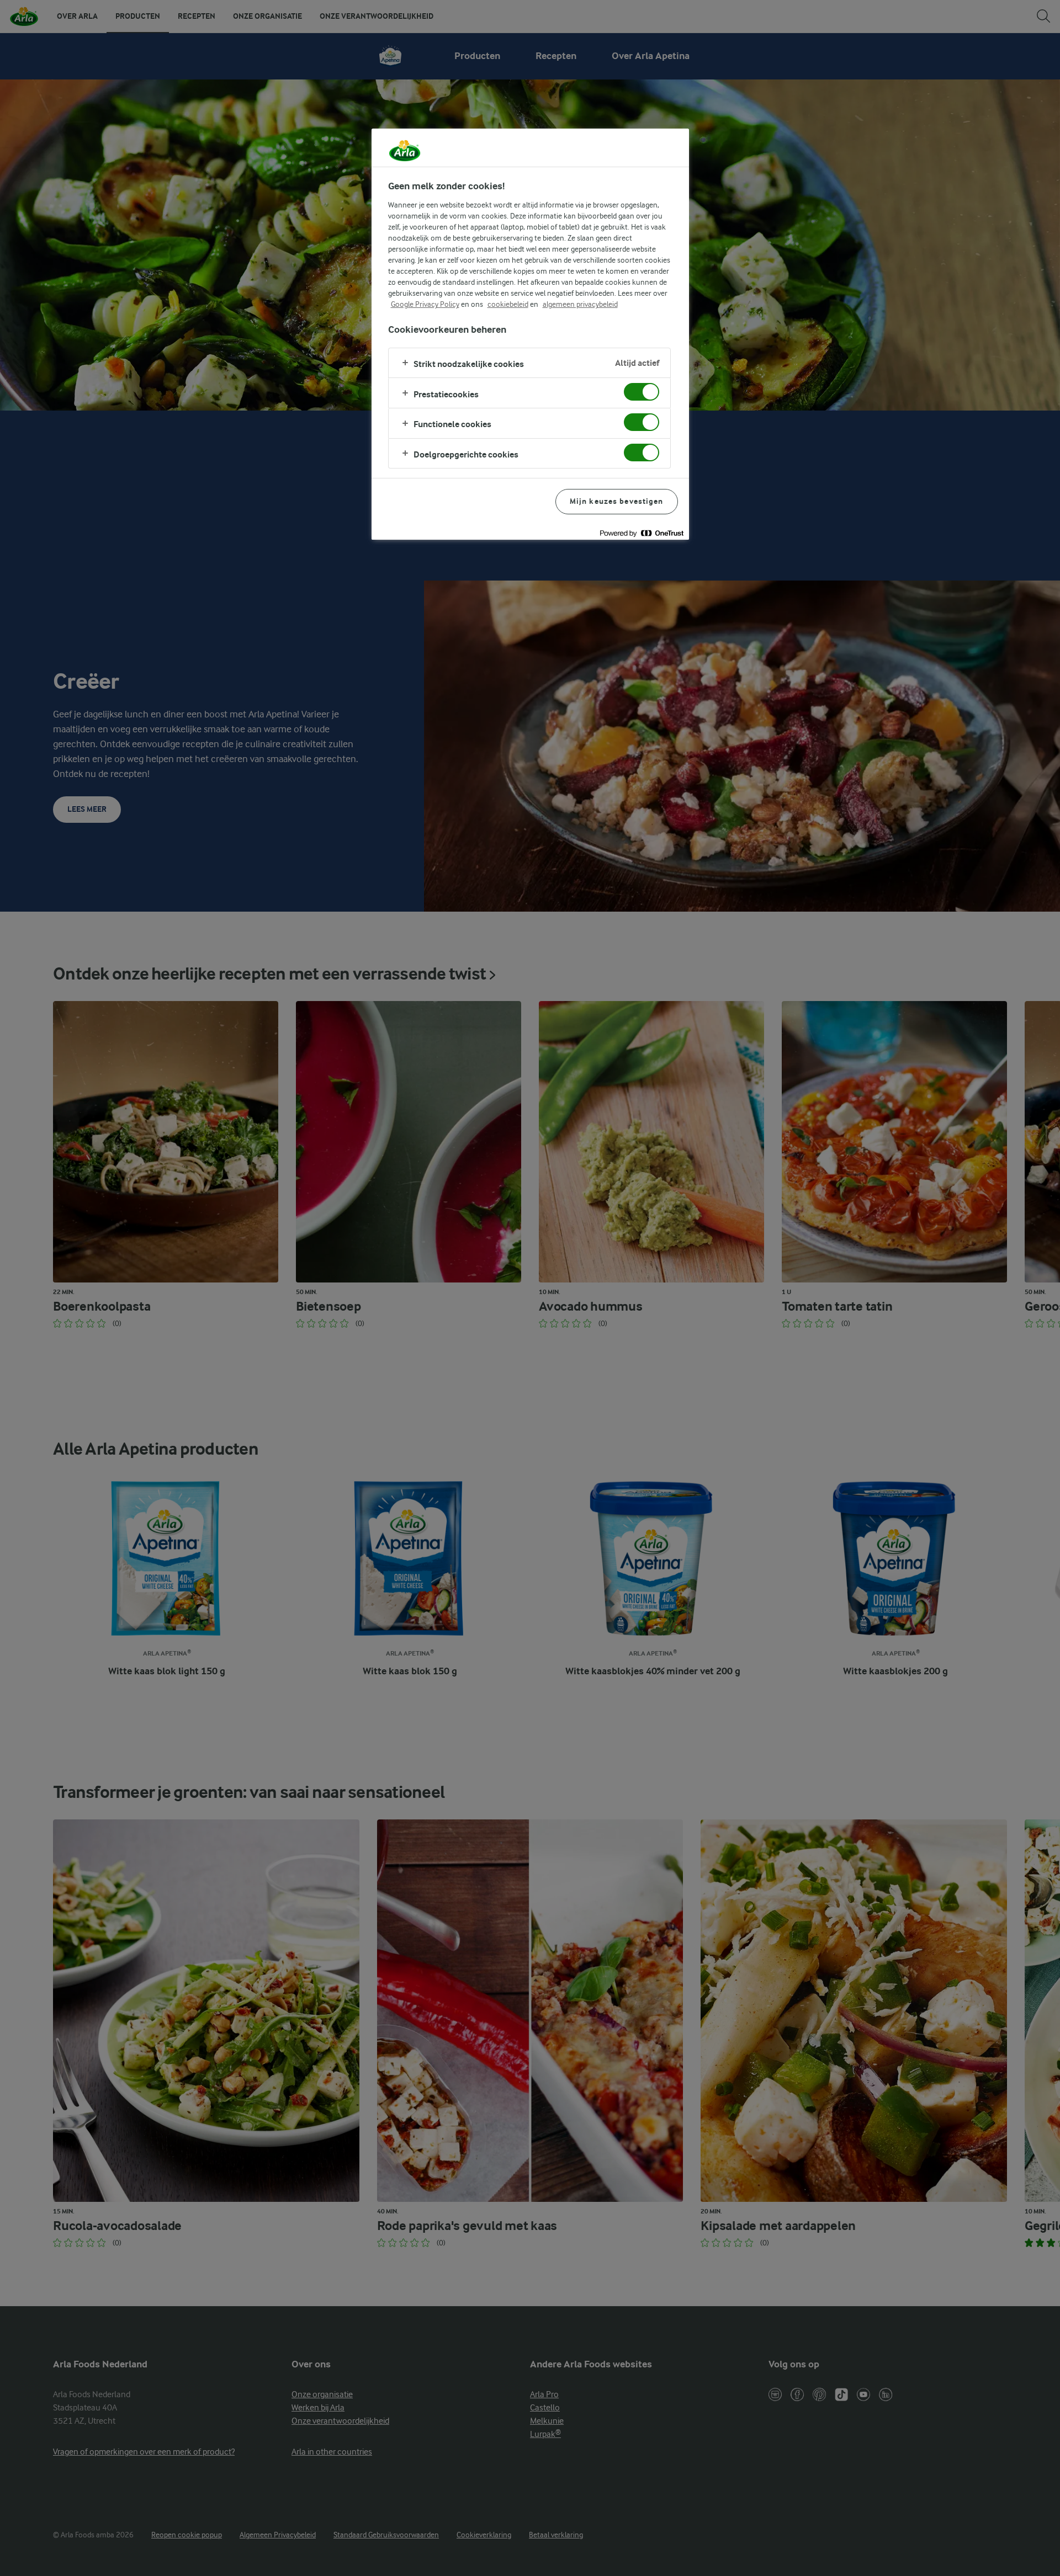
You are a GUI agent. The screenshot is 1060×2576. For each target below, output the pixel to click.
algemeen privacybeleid (580, 304)
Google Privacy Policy (425, 304)
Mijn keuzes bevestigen (617, 501)
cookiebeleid (508, 304)
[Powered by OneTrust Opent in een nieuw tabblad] (642, 533)
